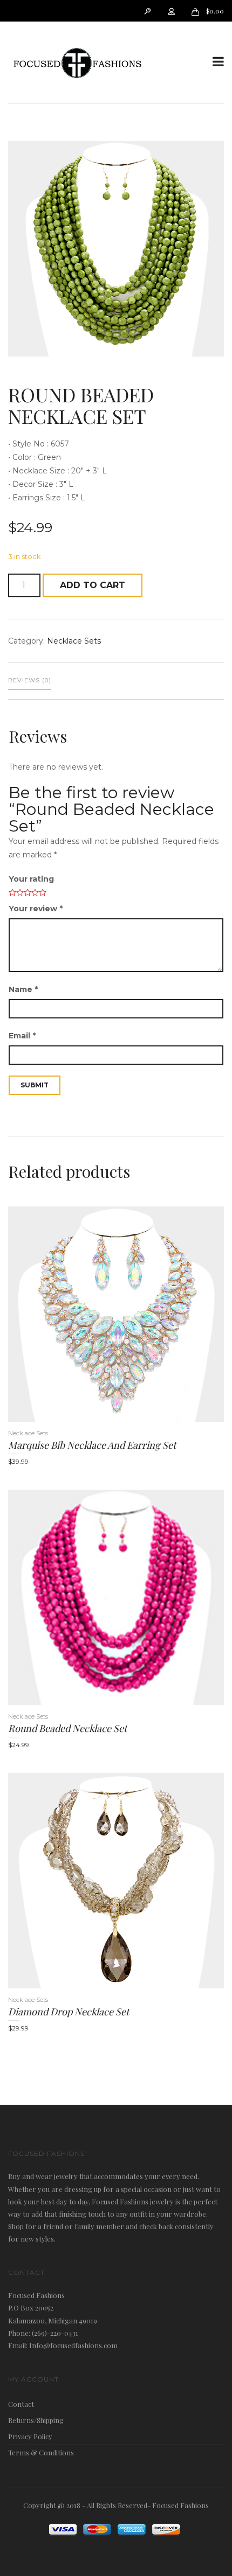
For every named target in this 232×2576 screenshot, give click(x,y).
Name (23, 989)
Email (22, 1036)
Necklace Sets (74, 641)
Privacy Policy (30, 2436)
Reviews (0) (30, 680)
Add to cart (93, 585)
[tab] (30, 681)
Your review (36, 909)
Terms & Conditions (41, 2452)
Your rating (31, 879)
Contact (21, 2404)
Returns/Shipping (36, 2420)
